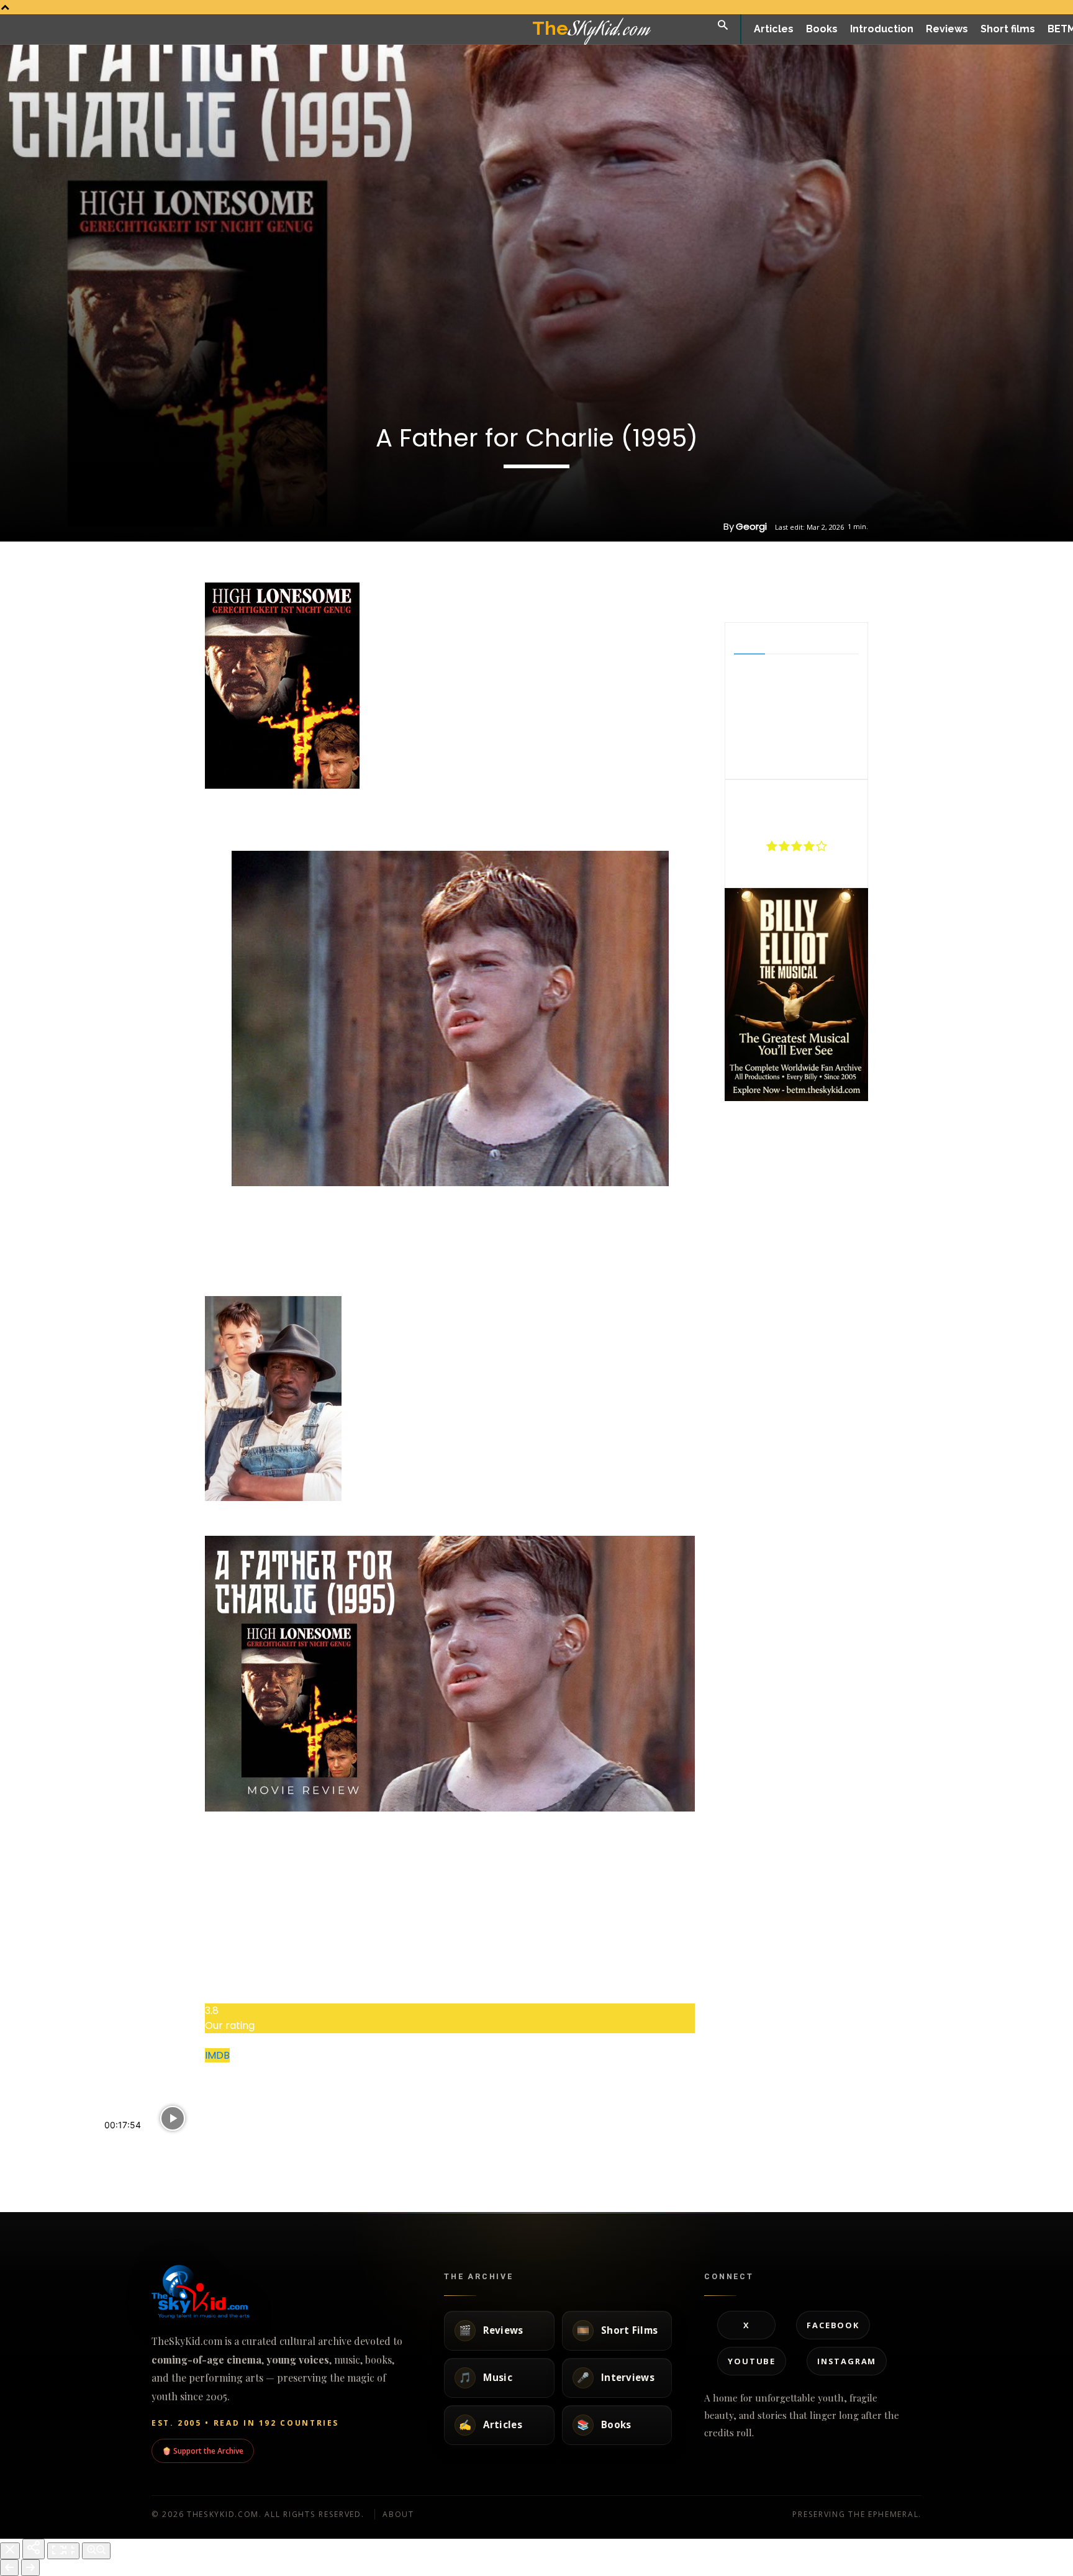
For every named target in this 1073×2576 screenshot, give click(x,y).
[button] (723, 26)
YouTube (752, 2361)
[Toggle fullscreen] (63, 2551)
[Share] (34, 2549)
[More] (840, 591)
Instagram (847, 2361)
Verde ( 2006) (136, 2147)
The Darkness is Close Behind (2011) (608, 2139)
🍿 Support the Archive (203, 2451)
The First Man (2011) (877, 2134)
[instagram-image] (749, 1128)
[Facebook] (753, 591)
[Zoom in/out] (96, 2551)
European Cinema (424, 2161)
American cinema (571, 2173)
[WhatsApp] (810, 591)
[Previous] (9, 2568)
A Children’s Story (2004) (744, 2134)
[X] (782, 591)
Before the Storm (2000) (452, 2134)
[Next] (30, 2568)
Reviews (117, 2175)
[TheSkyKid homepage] (282, 2292)
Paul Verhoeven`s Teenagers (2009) (317, 2139)
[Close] (10, 2551)
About (398, 2514)
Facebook (833, 2325)
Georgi (751, 526)
